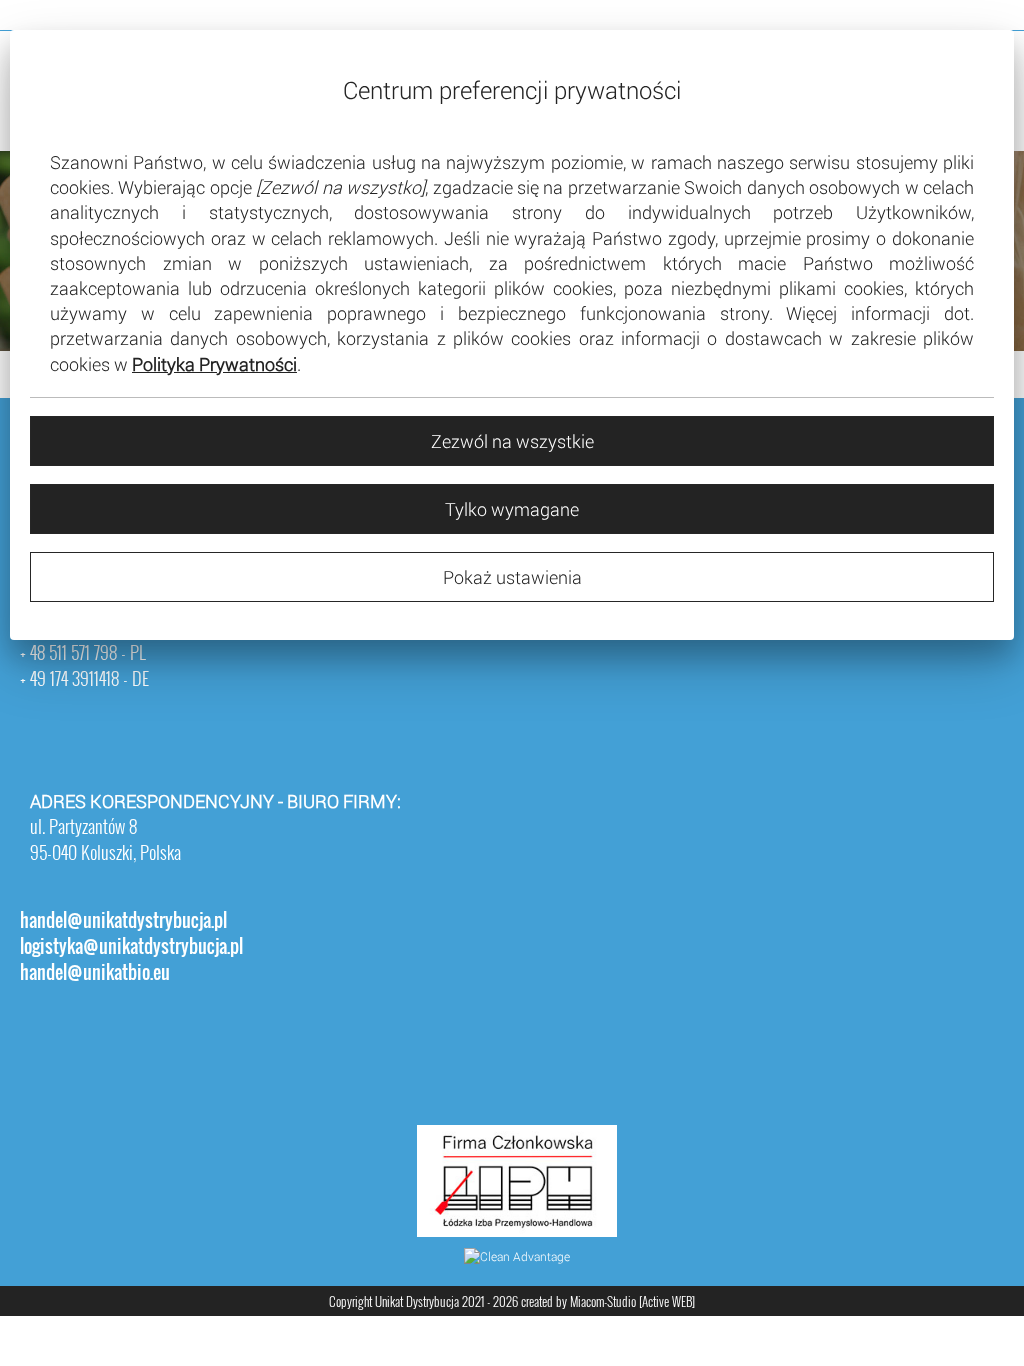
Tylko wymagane (512, 509)
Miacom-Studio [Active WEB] (632, 1301)
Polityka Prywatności (214, 364)
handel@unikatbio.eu (95, 972)
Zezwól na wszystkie (512, 441)
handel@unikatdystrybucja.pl (123, 920)
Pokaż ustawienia (512, 577)
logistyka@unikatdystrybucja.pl (131, 946)
